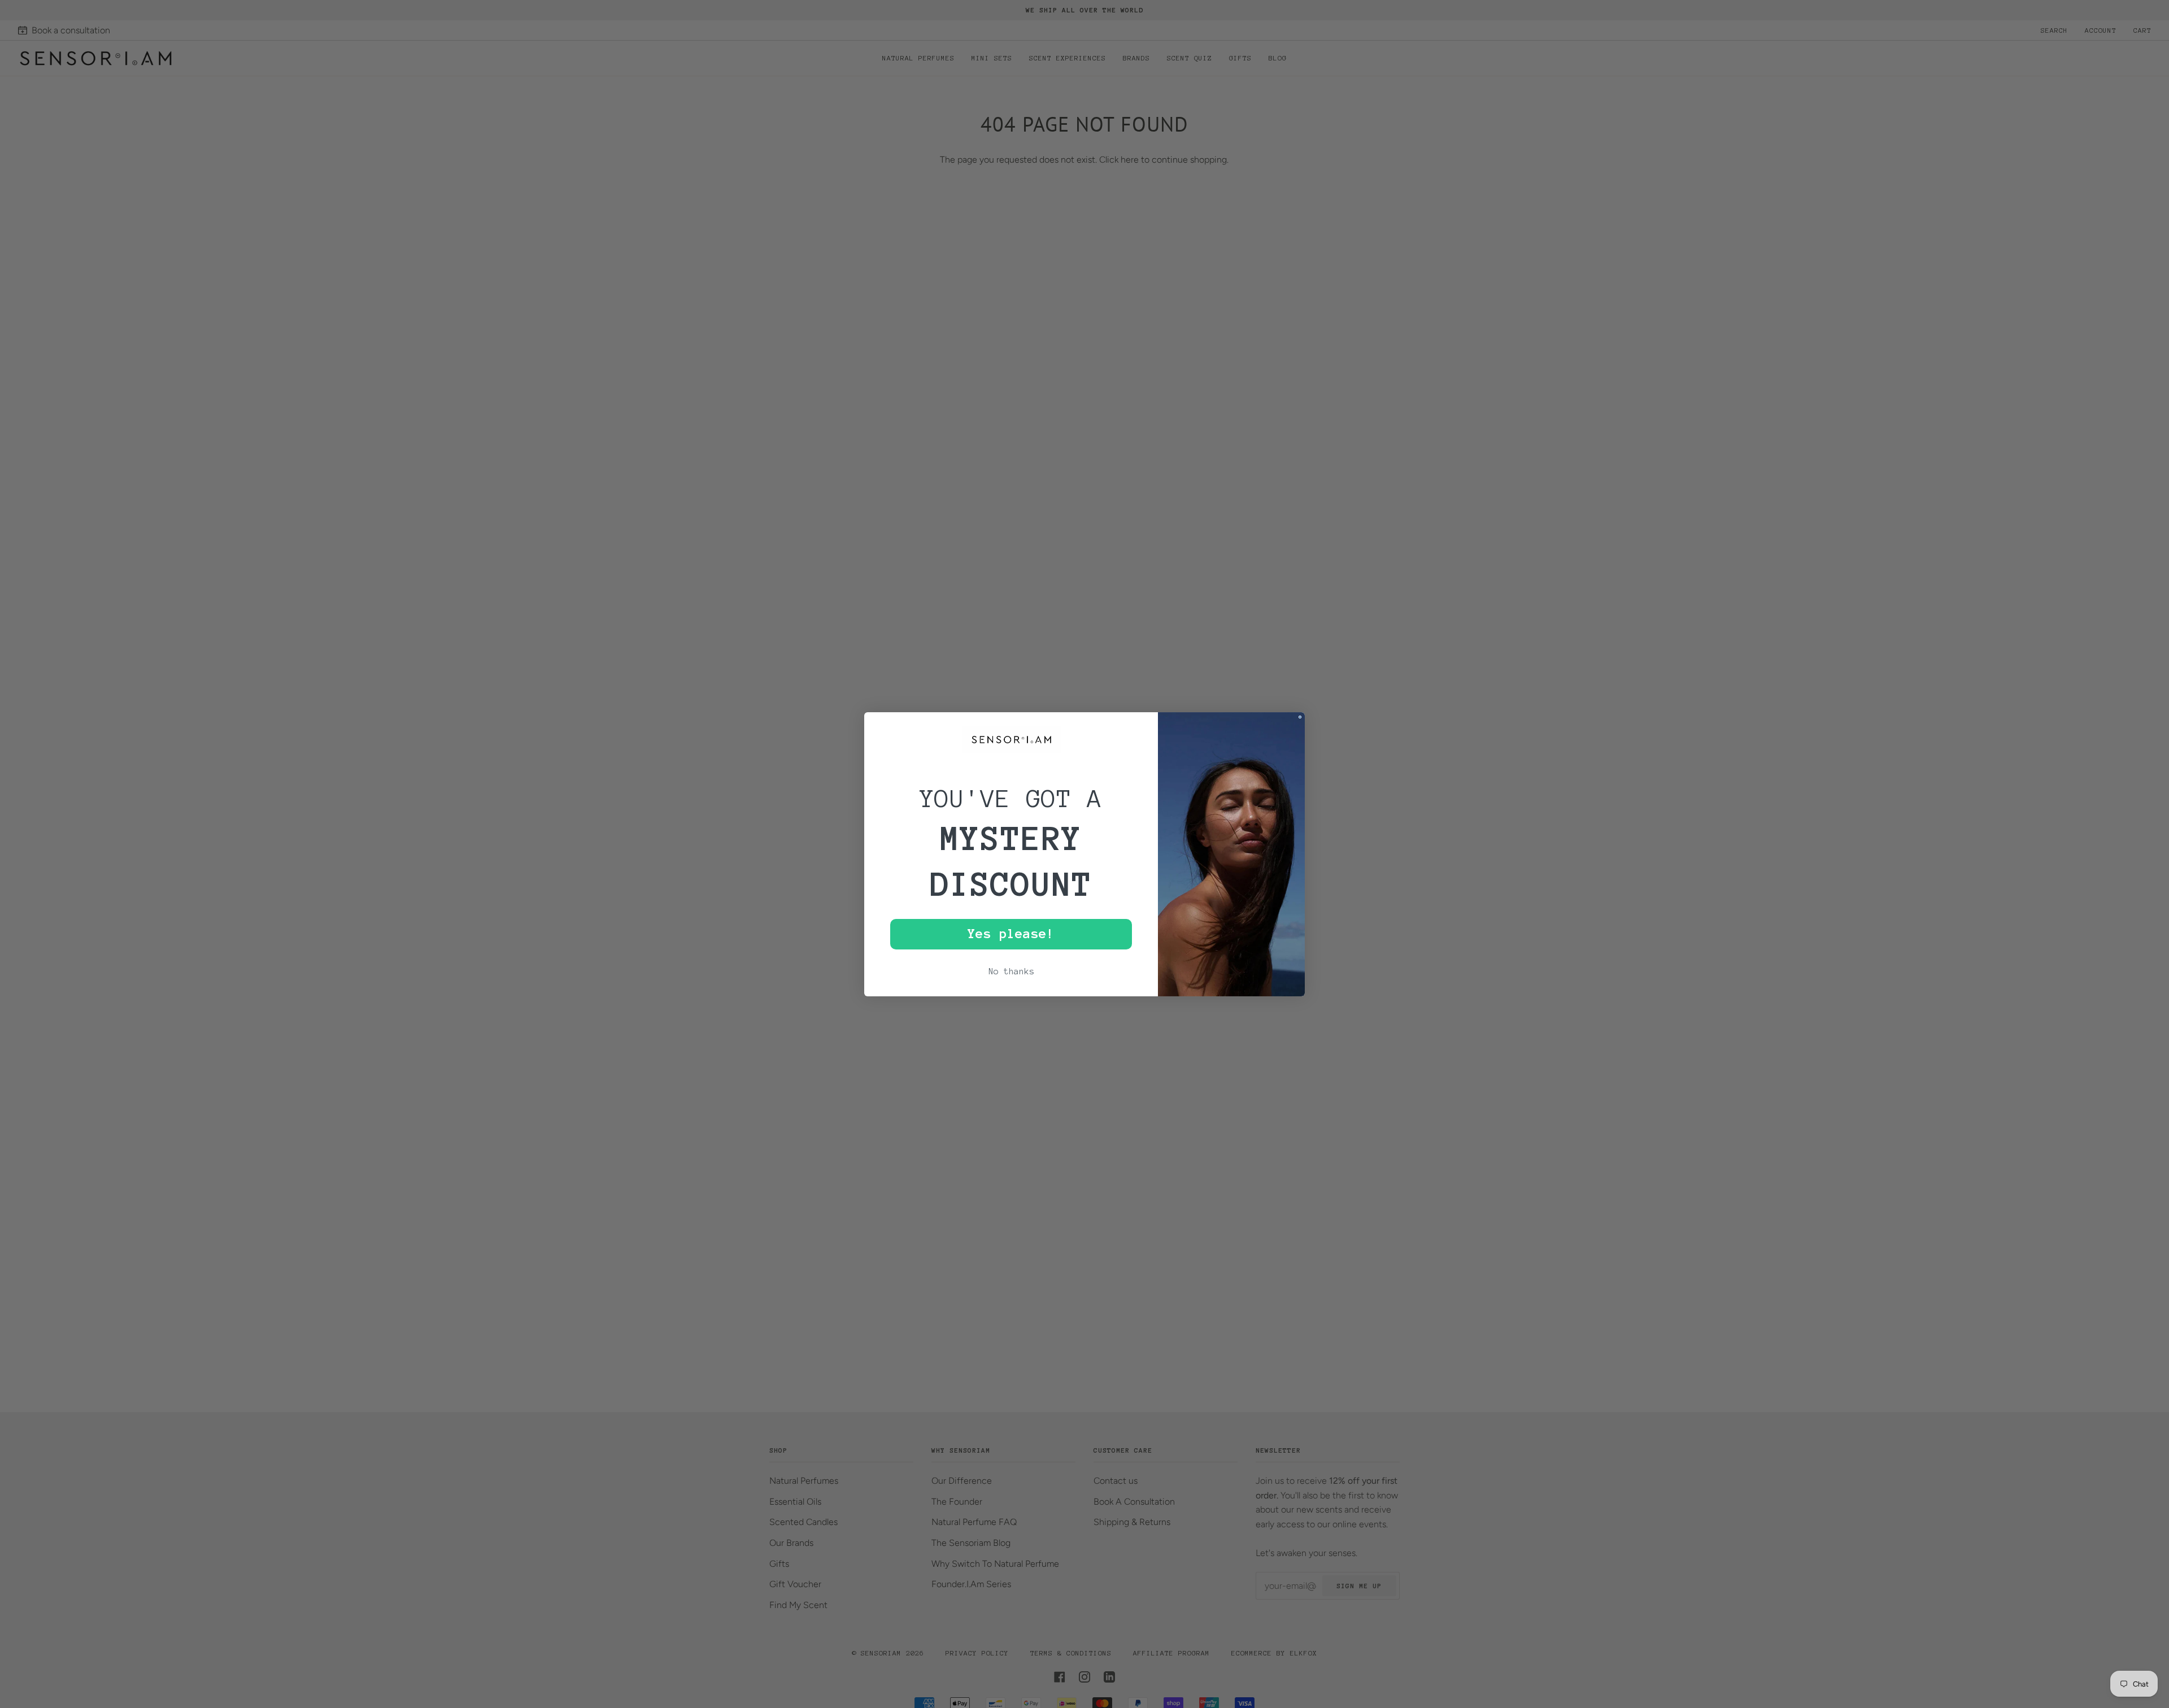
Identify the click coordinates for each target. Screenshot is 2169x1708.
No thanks (1011, 971)
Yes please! (1011, 934)
